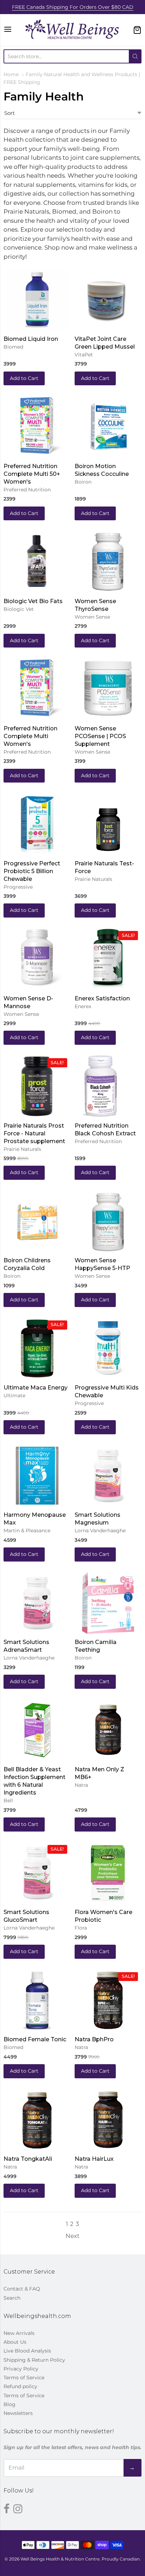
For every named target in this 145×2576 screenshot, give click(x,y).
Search (12, 2298)
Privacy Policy (21, 2369)
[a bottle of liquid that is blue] (37, 302)
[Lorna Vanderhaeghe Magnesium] (108, 1478)
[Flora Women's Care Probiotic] (108, 1876)
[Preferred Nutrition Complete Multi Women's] (37, 692)
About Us (15, 2342)
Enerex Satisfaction (102, 998)
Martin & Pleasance (27, 1531)
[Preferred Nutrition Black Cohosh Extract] (99, 1097)
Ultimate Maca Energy (36, 1388)
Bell (8, 1801)
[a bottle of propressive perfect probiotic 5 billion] (37, 827)
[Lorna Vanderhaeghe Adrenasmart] (37, 1606)
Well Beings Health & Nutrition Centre (60, 2559)
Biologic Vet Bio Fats (33, 601)
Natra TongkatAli (28, 2159)
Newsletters (18, 2413)
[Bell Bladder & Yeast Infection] (37, 1733)
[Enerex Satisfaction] (108, 971)
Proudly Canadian (121, 2559)
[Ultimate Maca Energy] (37, 1351)
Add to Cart (24, 378)
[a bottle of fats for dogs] (37, 559)
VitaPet (84, 355)
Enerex (83, 1006)
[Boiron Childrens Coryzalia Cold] (37, 1224)
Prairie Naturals (93, 879)
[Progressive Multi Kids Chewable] (108, 1351)
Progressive (18, 887)
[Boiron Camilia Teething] (108, 1612)
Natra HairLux (94, 2159)
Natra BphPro (94, 2039)
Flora (81, 1928)
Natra (81, 1785)
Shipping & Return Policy (34, 2360)
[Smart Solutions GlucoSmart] (37, 1876)
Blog (10, 2404)
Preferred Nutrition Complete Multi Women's (30, 736)
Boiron (83, 482)
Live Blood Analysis (27, 2351)
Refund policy (20, 2386)
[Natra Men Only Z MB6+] (108, 1751)
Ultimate (14, 1396)
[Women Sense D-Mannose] (37, 962)
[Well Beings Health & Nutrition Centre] (72, 30)
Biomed (13, 347)
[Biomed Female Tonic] (37, 2003)
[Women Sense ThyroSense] (108, 564)
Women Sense (92, 617)
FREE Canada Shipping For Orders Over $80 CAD (73, 7)
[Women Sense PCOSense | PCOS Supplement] (108, 699)
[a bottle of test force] (108, 827)
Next (72, 2236)
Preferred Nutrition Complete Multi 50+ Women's (32, 474)
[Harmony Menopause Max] (37, 1478)
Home (11, 74)
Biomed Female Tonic (35, 2039)
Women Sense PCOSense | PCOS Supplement (100, 736)
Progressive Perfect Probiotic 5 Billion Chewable (32, 871)
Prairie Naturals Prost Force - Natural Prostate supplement (34, 1133)
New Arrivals (19, 2333)
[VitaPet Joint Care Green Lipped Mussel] (105, 299)
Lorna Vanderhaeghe (100, 1531)
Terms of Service (24, 2378)
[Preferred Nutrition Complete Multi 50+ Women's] (37, 429)
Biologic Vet (19, 609)
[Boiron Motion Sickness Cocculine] (108, 429)
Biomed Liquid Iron (31, 339)
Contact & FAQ (22, 2289)
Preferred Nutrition (27, 490)
